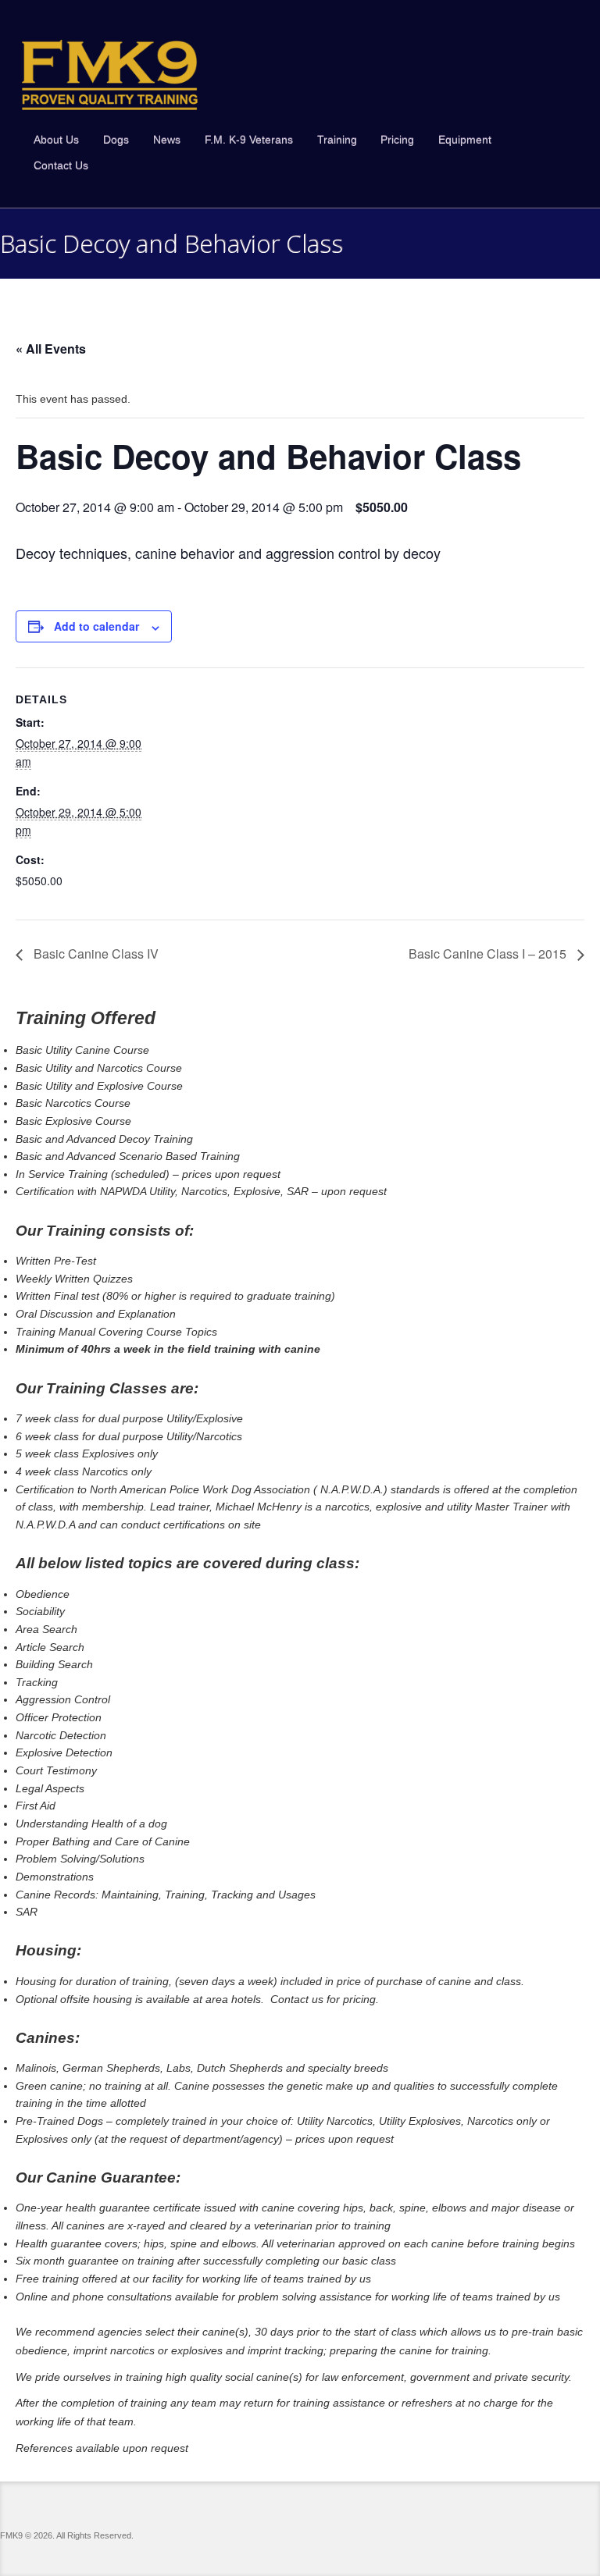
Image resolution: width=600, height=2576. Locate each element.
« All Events (51, 349)
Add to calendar (96, 626)
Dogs (116, 140)
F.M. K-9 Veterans (249, 140)
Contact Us (61, 165)
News (167, 140)
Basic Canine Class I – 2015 (489, 954)
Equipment (465, 140)
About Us (56, 140)
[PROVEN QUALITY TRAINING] (110, 75)
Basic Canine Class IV (95, 954)
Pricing (397, 140)
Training (337, 140)
